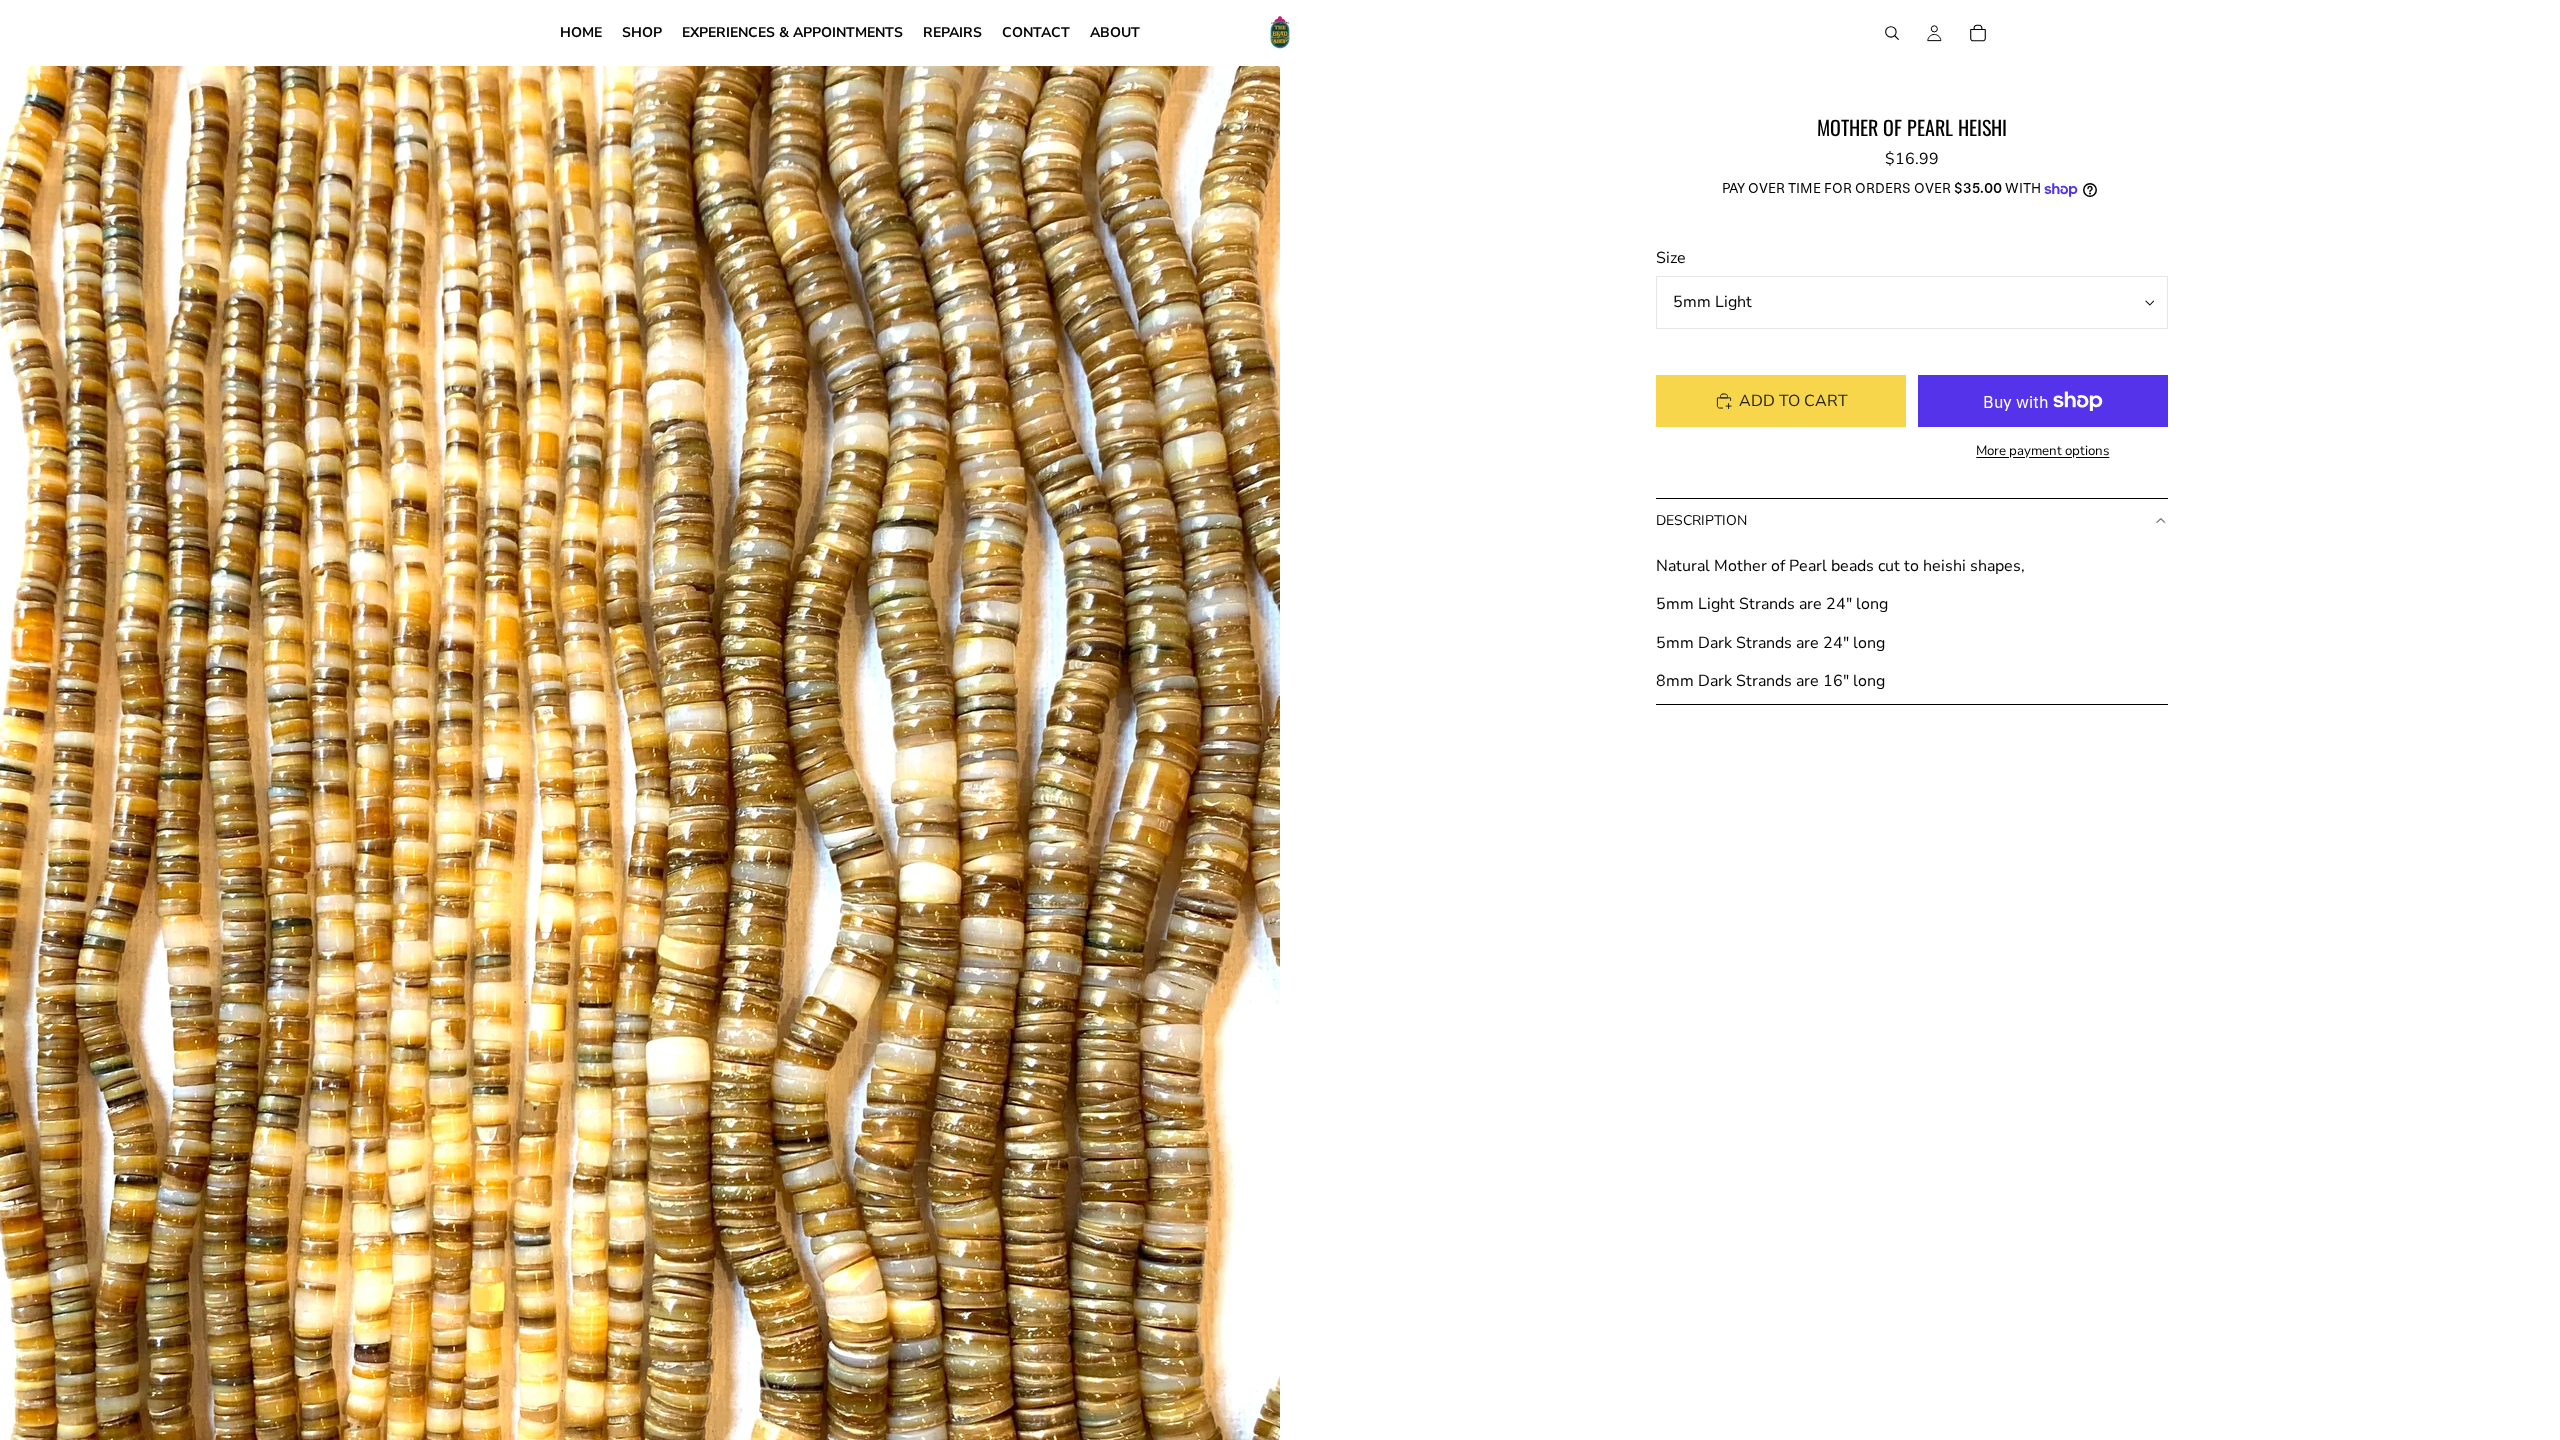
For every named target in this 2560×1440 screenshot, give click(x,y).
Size (1671, 258)
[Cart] (1978, 33)
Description (1701, 520)
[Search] (1892, 33)
